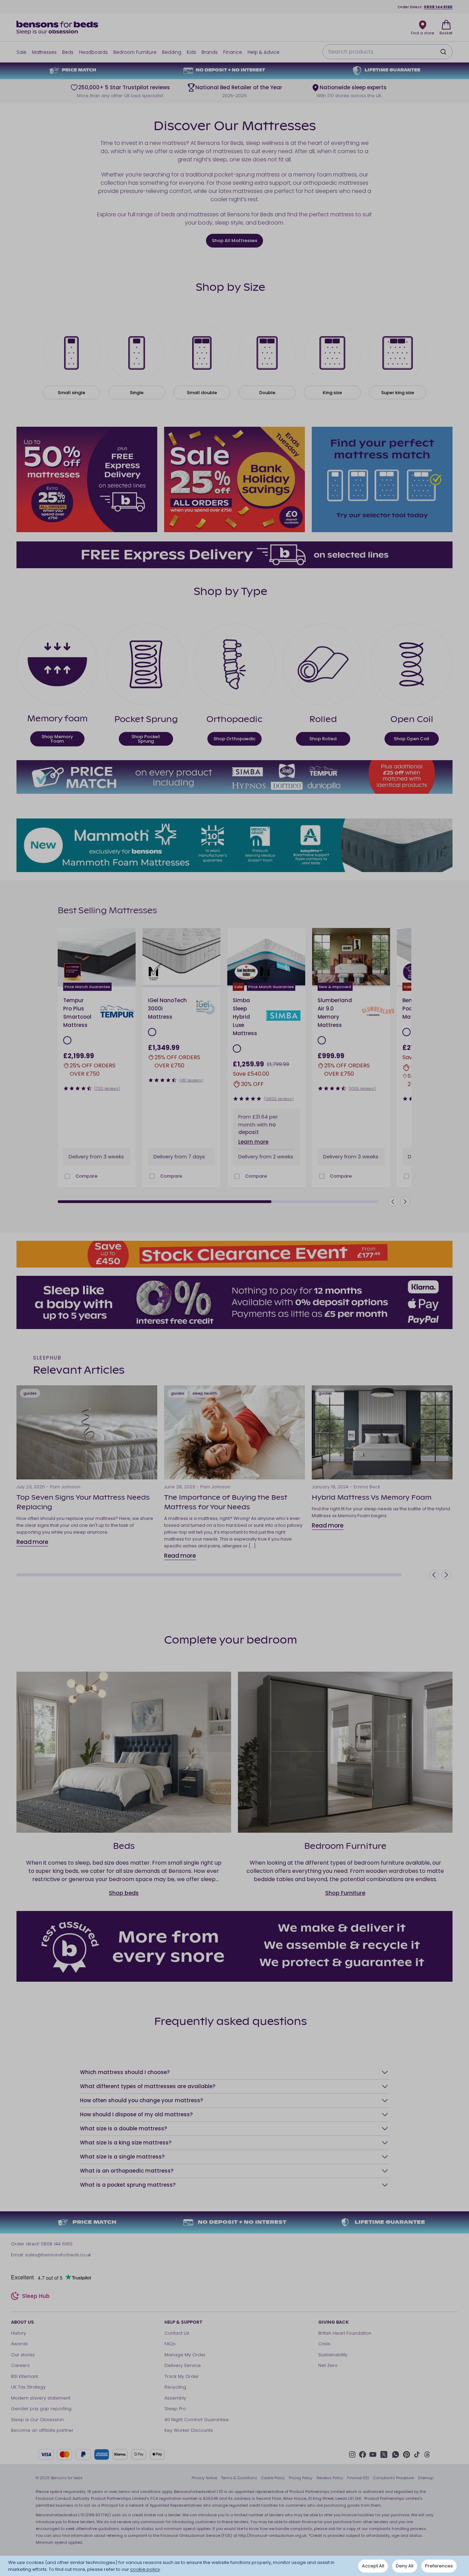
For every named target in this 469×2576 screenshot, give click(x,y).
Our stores (23, 2355)
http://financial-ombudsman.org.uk (272, 2535)
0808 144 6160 (438, 7)
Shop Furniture (345, 1893)
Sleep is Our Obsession (37, 2420)
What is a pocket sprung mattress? (128, 2185)
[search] (443, 52)
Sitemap (426, 2478)
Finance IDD (358, 2478)
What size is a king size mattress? (126, 2143)
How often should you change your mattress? (141, 2100)
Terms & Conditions (239, 2478)
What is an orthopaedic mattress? (127, 2171)
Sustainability (333, 2355)
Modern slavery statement (41, 2398)
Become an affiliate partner (42, 2430)
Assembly (175, 2398)
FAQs (170, 2344)
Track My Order (182, 2376)
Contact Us (177, 2333)
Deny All (405, 2566)
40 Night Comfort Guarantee (197, 2420)
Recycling (175, 2387)
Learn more (253, 1142)
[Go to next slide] (128, 957)
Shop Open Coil (411, 739)
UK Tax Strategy (28, 2387)
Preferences (439, 2566)
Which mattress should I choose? (125, 2072)
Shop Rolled (323, 739)
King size (332, 393)
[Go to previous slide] (393, 1202)
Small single (71, 393)
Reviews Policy (330, 2478)
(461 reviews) (191, 1080)
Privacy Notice (204, 2478)
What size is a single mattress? (122, 2157)
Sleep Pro (175, 2409)
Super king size (398, 393)
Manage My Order (185, 2355)
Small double (202, 393)
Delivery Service (183, 2365)
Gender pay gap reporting (41, 2409)
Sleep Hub (36, 2297)
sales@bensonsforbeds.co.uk (58, 2255)
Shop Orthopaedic (235, 739)
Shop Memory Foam (57, 739)
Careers (20, 2365)
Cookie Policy (273, 2478)
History (19, 2333)
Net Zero (328, 2365)
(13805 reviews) (279, 1099)
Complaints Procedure (393, 2478)
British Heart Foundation (345, 2333)
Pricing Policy (301, 2478)
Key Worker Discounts (189, 2430)
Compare (87, 1176)
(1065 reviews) (362, 1088)
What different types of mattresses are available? (148, 2086)
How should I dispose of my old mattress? (136, 2114)
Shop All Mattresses (235, 241)
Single (137, 393)
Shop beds (124, 1893)
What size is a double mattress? (123, 2128)
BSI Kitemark (25, 2376)
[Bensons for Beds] (58, 27)
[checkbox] (67, 1176)
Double (267, 393)
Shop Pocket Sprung (146, 739)
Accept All (373, 2566)
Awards (19, 2344)
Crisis (324, 2344)
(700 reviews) (107, 1088)
